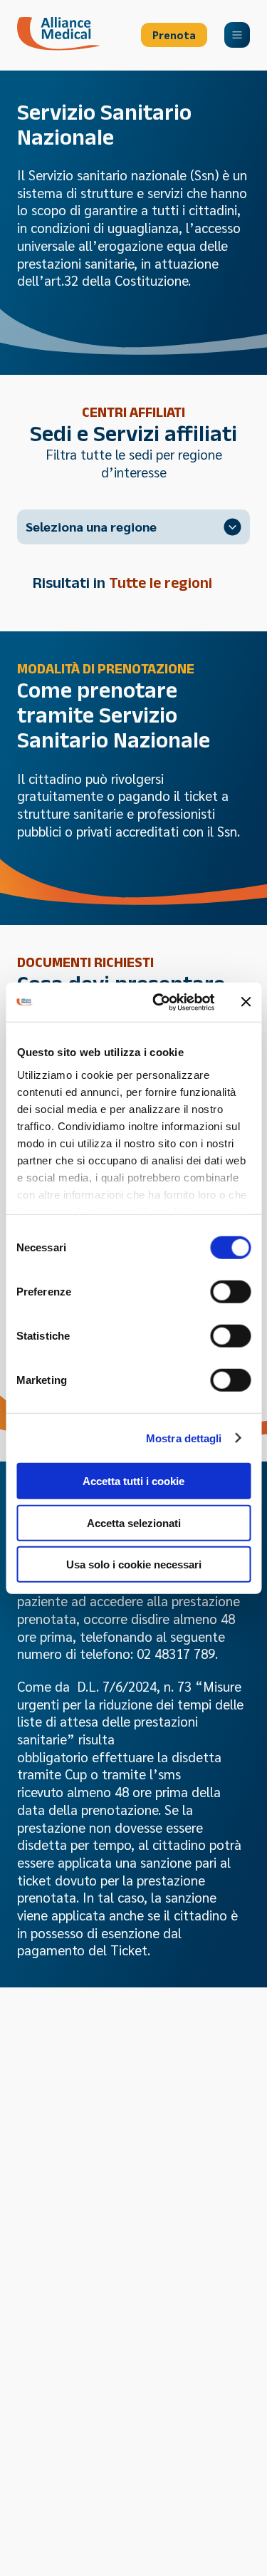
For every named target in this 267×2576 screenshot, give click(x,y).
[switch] (230, 1292)
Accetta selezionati (134, 1522)
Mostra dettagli (184, 1438)
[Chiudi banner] (246, 1002)
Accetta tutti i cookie (133, 1481)
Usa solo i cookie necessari (134, 1564)
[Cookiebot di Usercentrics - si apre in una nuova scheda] (159, 1002)
